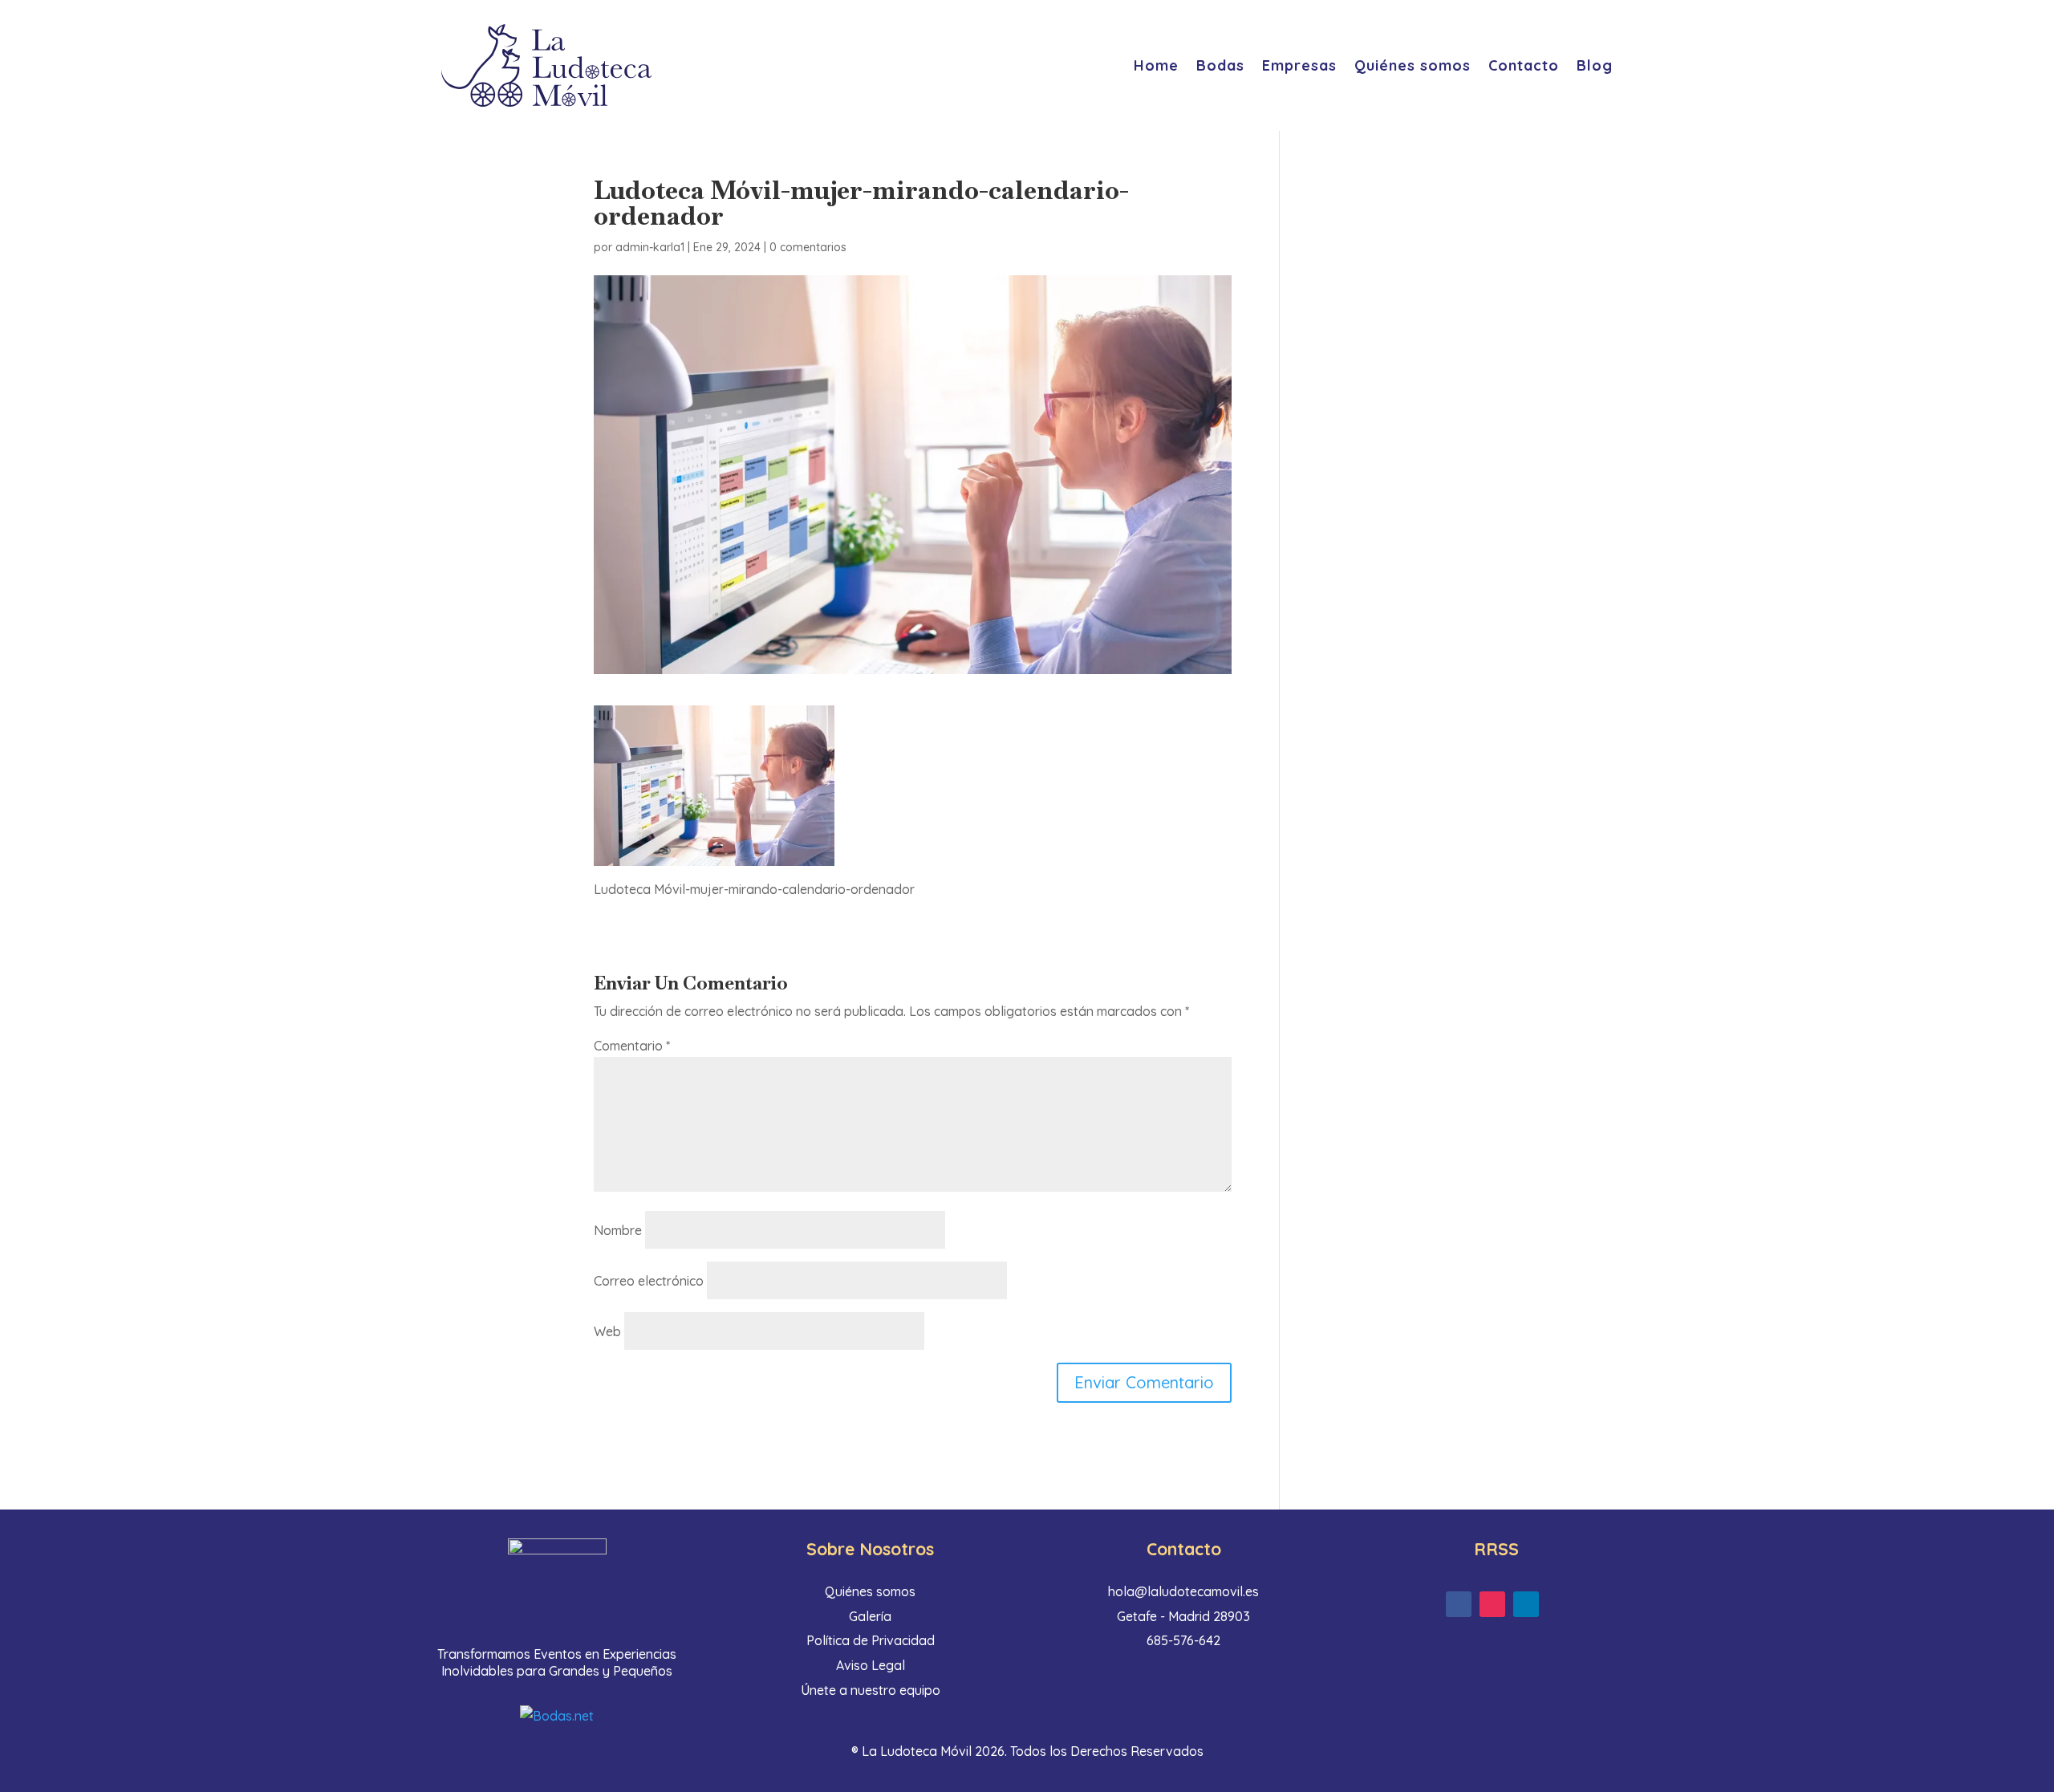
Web (607, 1331)
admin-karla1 (650, 247)
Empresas (1299, 65)
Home (1156, 65)
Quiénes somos (1413, 65)
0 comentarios (808, 247)
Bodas (1220, 65)
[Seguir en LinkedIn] (1526, 1604)
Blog (1595, 65)
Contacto (1524, 65)
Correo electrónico (649, 1281)
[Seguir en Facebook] (1459, 1604)
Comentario (632, 1046)
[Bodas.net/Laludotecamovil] (557, 1716)
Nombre (618, 1230)
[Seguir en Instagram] (1492, 1604)
